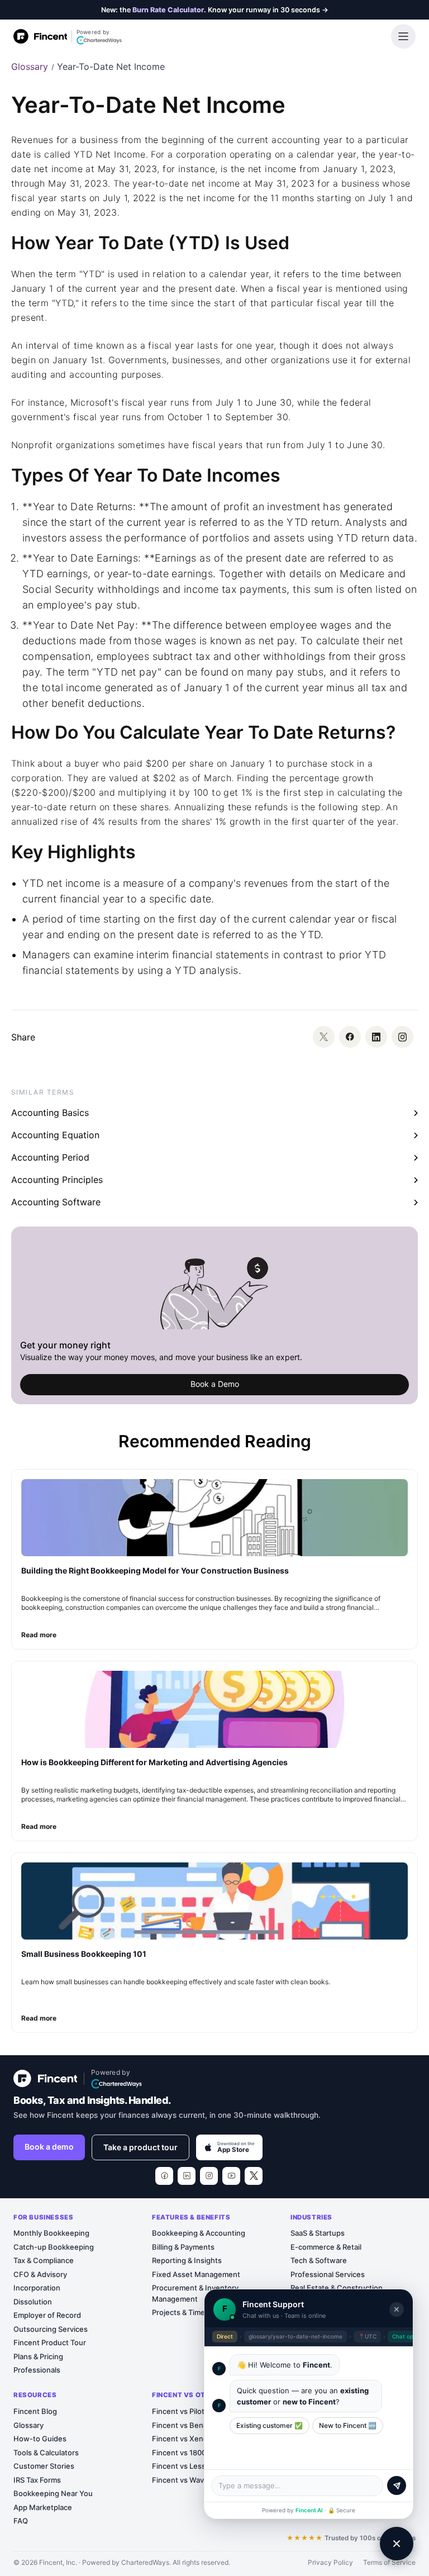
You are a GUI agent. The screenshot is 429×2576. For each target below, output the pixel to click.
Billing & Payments (183, 2247)
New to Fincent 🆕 (348, 2425)
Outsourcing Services (51, 2329)
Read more (39, 1635)
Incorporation (37, 2288)
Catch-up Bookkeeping (54, 2247)
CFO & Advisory (40, 2274)
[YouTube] (231, 2176)
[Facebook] (350, 1037)
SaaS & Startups (318, 2233)
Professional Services (328, 2274)
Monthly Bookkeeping (51, 2233)
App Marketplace (43, 2507)
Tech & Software (319, 2260)
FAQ (21, 2521)
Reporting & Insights (187, 2260)
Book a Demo (215, 1384)
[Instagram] (402, 1037)
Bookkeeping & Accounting (199, 2233)
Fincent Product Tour (50, 2342)
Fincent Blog (35, 2411)
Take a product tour (140, 2147)
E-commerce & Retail (326, 2247)
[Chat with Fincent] (397, 2544)
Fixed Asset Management (196, 2274)
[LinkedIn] (187, 2176)
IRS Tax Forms (37, 2480)
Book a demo (49, 2147)
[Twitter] (324, 1037)
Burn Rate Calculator (168, 10)
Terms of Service (389, 2562)
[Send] (397, 2485)
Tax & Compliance (44, 2260)
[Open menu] (403, 36)
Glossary (30, 66)
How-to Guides (40, 2439)
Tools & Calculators (46, 2453)
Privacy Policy (330, 2562)
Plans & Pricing (38, 2356)
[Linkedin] (376, 1037)
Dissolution (33, 2302)
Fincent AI (309, 2510)
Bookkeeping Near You (53, 2493)
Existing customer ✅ (270, 2425)
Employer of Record (47, 2315)
